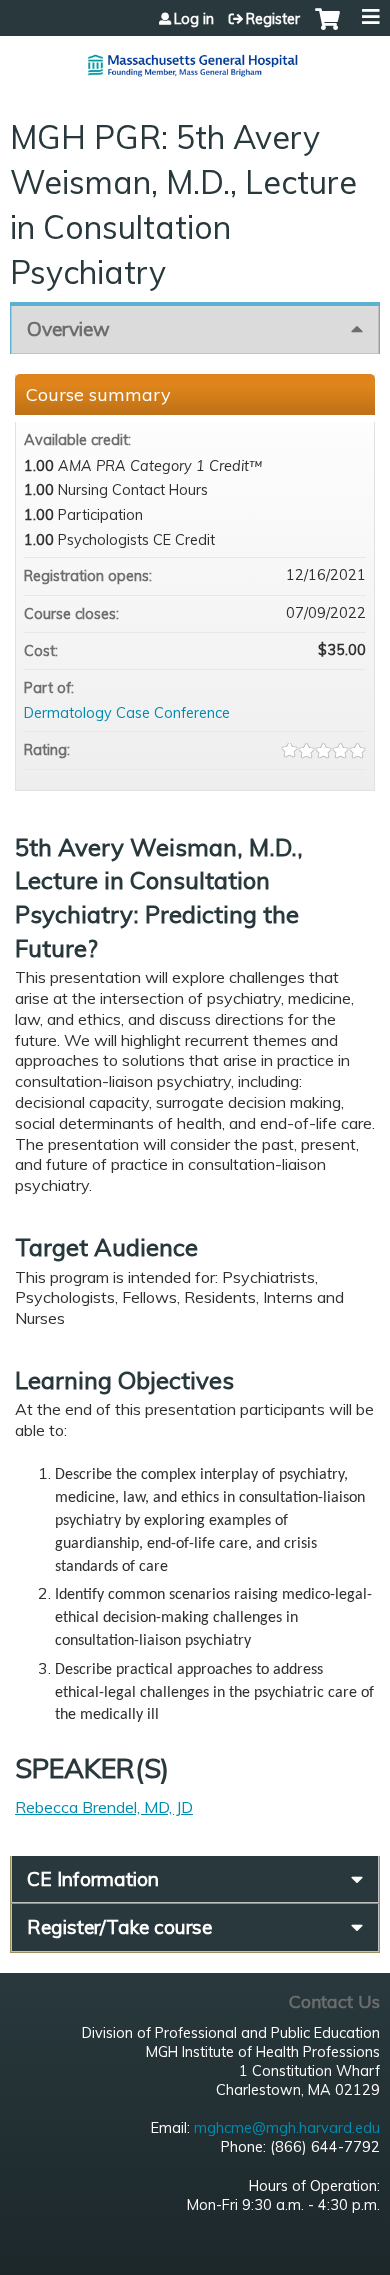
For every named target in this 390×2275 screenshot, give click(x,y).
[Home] (195, 57)
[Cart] (327, 29)
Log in (194, 19)
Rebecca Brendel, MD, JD (104, 1807)
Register (273, 19)
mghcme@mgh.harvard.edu (287, 2128)
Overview (68, 329)
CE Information (93, 1879)
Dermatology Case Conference (127, 713)
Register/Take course (119, 1927)
